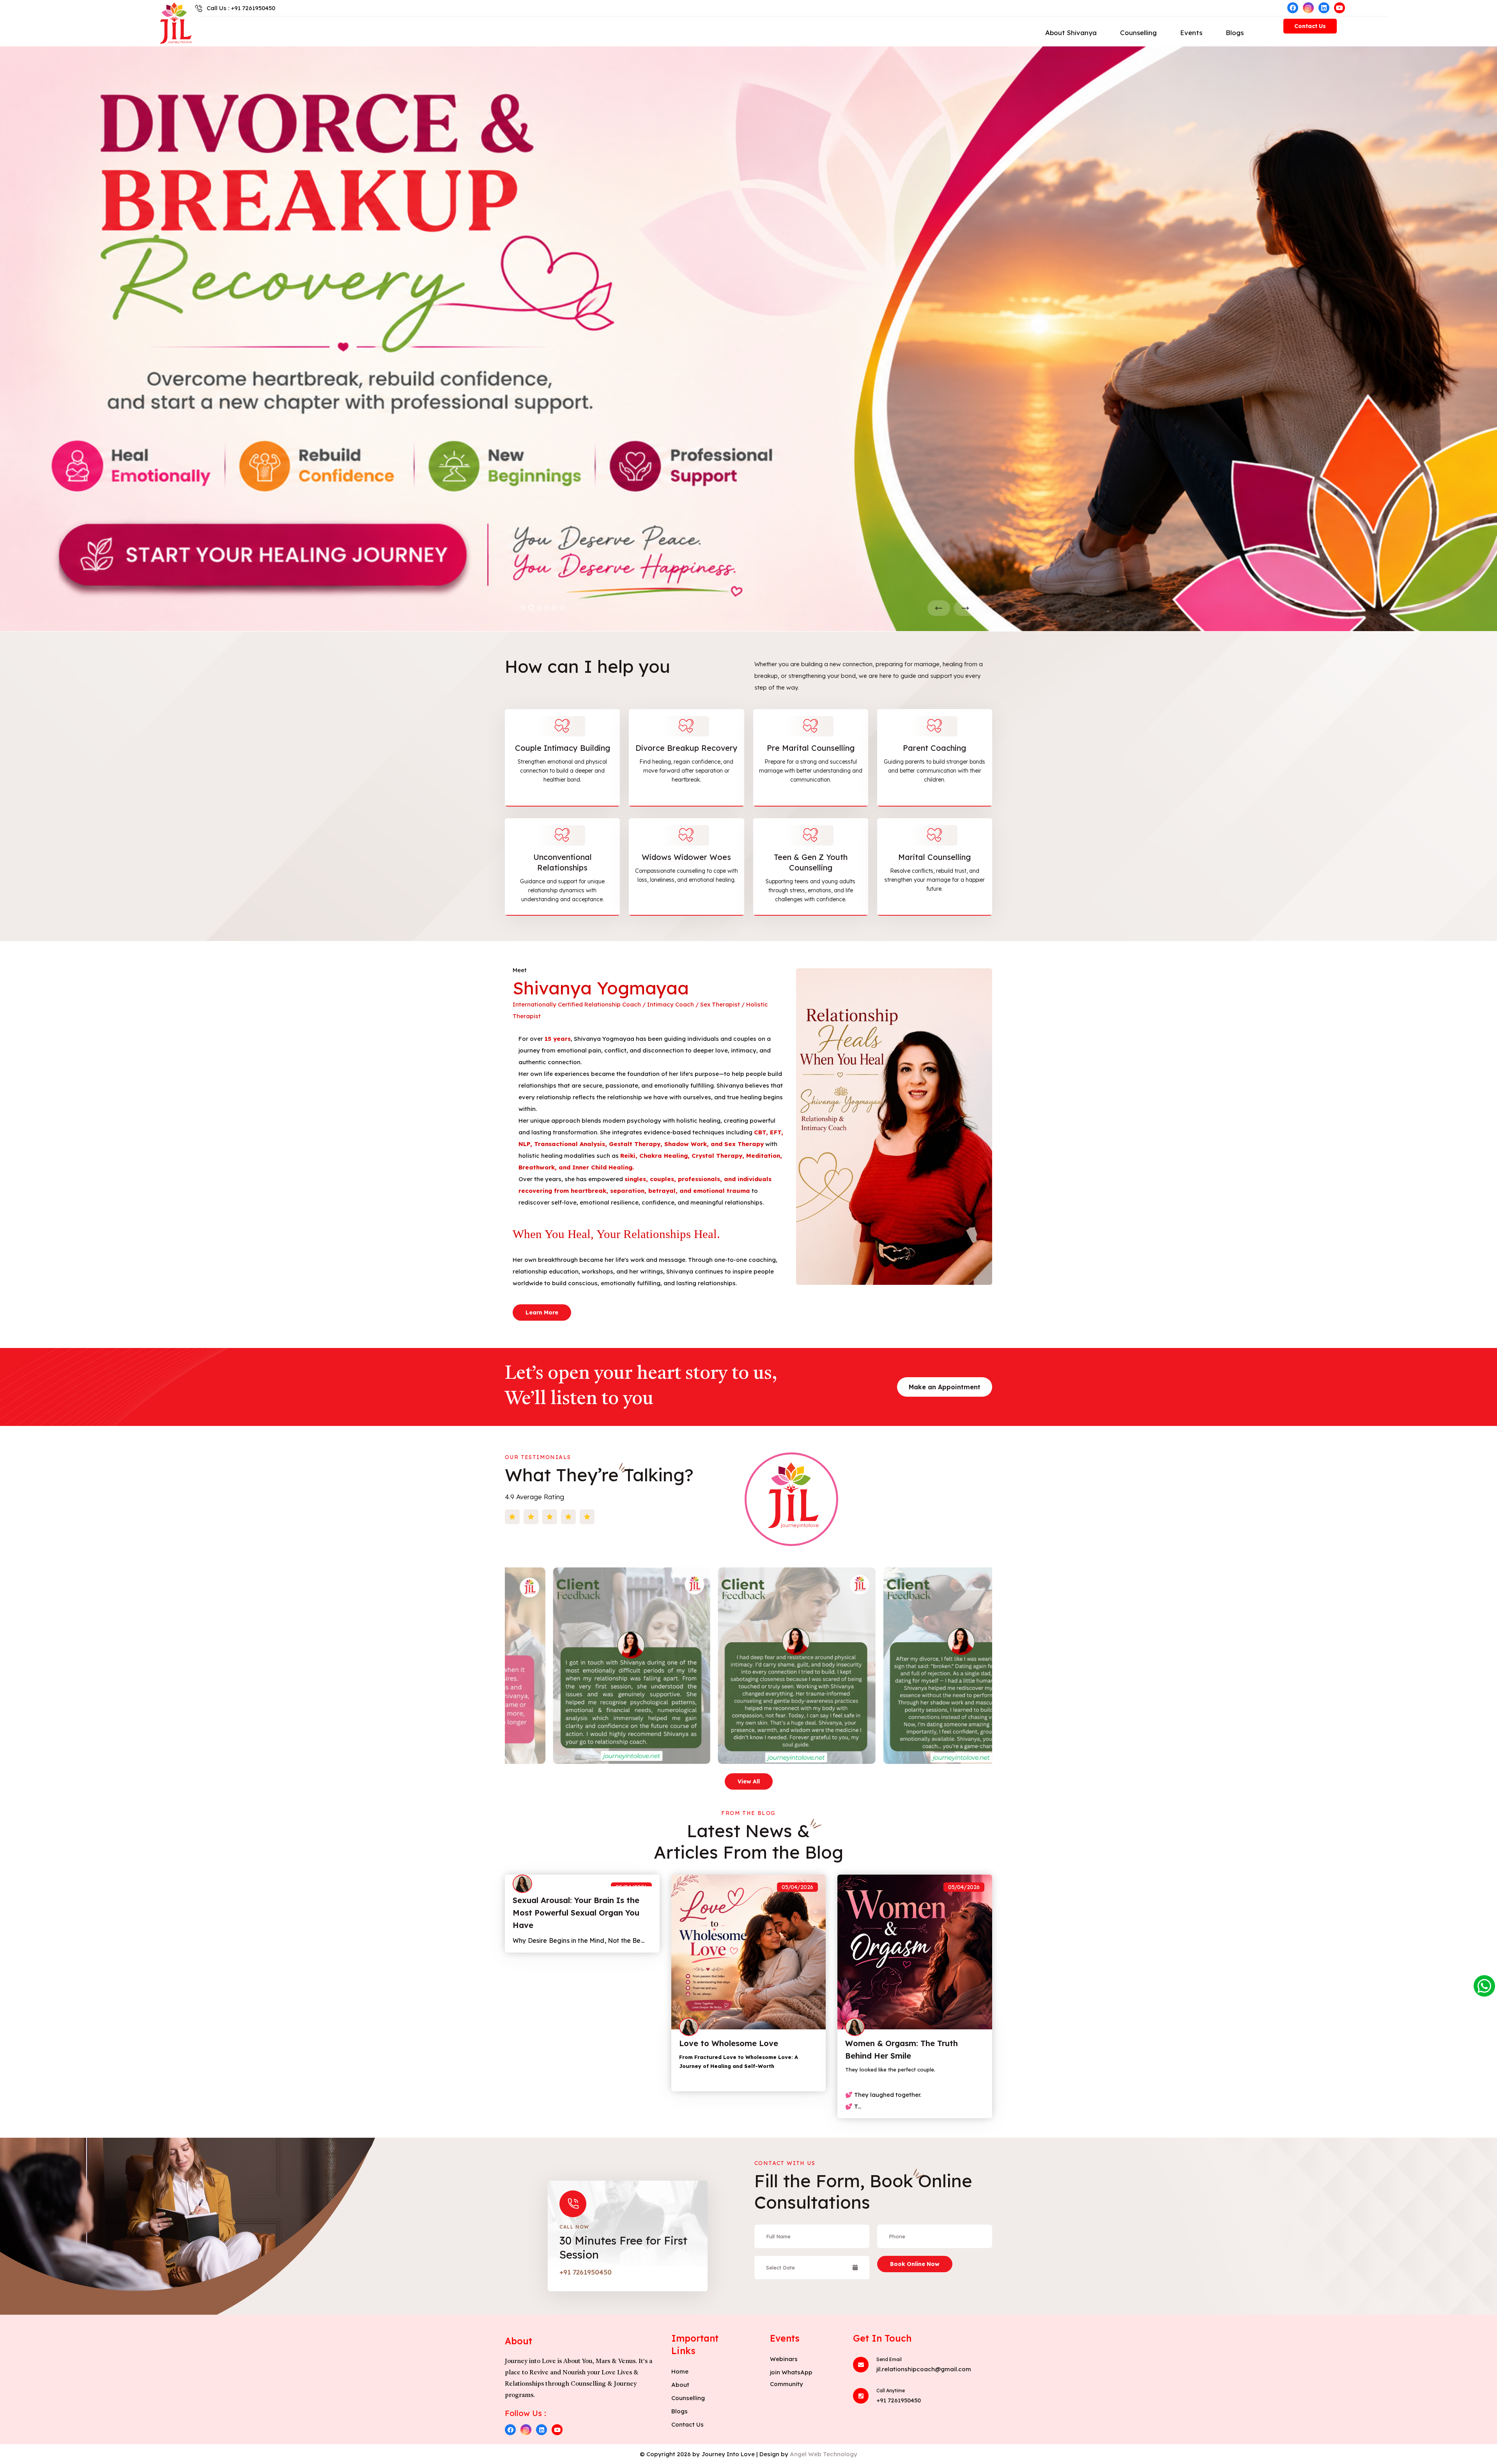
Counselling (1138, 33)
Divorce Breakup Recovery (687, 748)
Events (1191, 33)
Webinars (784, 2359)
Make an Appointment (945, 1387)
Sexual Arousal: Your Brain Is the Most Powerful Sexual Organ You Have (576, 1913)
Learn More (542, 1312)
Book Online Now (915, 2264)
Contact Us (1310, 26)
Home (680, 2371)
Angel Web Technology (824, 2454)
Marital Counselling (934, 857)
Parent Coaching (934, 748)
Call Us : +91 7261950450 (241, 8)
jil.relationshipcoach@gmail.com (924, 2369)
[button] (523, 608)
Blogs (1235, 33)
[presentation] (939, 608)
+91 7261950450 (586, 2272)
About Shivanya (1071, 33)
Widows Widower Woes (686, 857)
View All (749, 1781)
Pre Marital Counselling (811, 748)
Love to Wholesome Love (729, 2043)
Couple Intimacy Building (563, 748)
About (680, 2385)
